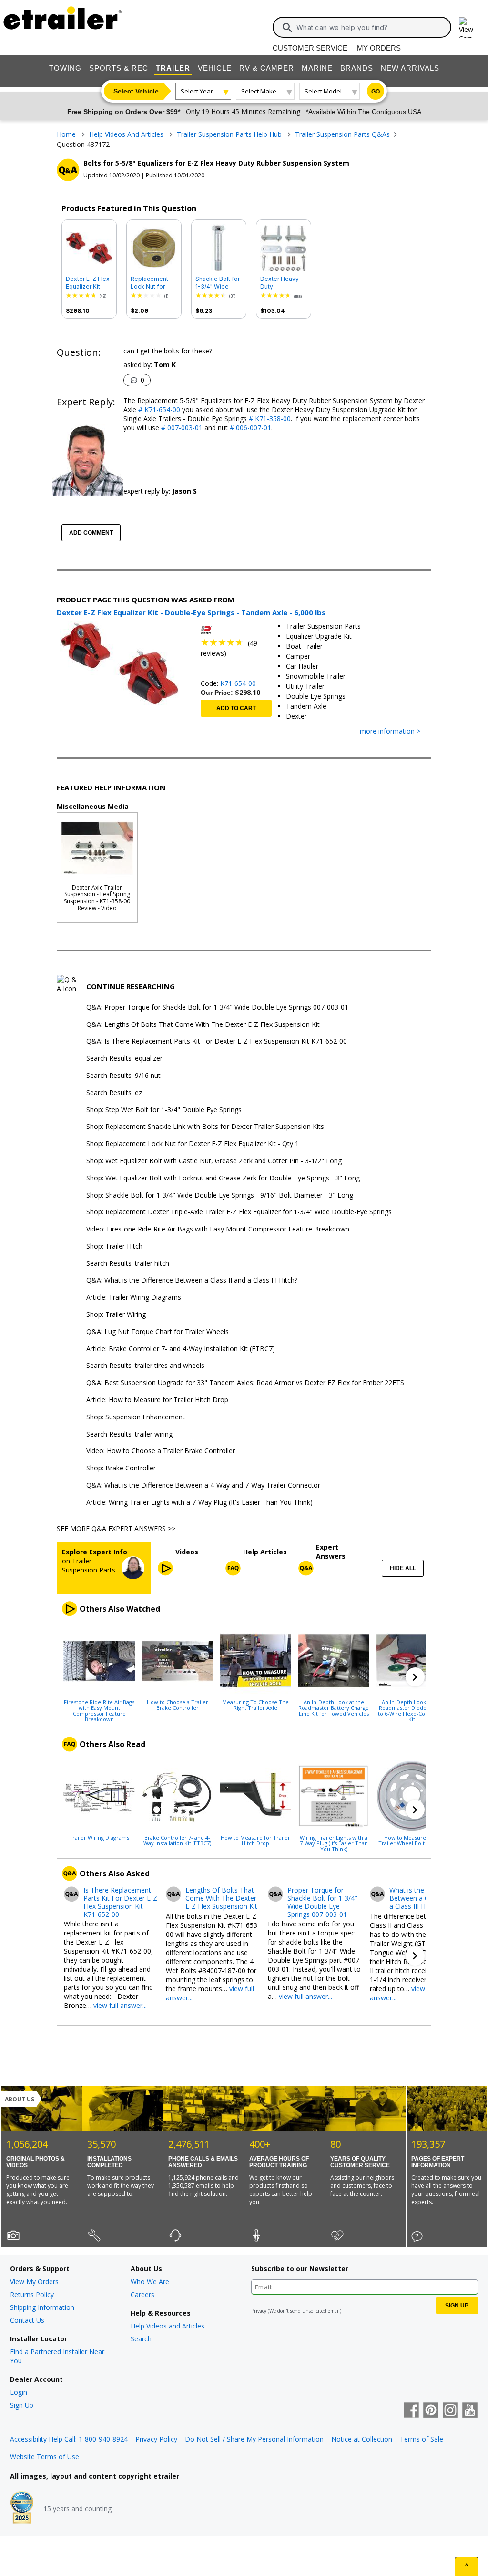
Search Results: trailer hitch (128, 1264)
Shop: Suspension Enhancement (136, 1417)
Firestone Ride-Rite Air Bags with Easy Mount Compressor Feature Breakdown (99, 1710)
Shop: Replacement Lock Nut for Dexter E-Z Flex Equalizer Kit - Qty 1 (193, 1144)
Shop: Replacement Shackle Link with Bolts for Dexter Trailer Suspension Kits (205, 1127)
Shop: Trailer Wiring (116, 1315)
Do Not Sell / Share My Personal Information (254, 2439)
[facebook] (411, 2411)
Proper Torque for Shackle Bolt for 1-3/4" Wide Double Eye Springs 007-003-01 (322, 1902)
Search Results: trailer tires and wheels (145, 1366)
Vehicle (215, 68)
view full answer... (120, 2005)
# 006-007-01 (249, 428)
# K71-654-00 (158, 409)
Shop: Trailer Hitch (114, 1247)
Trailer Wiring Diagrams (99, 1837)
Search (141, 2339)
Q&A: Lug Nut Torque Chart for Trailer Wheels (158, 1332)
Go (376, 92)
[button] (415, 1677)
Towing (65, 68)
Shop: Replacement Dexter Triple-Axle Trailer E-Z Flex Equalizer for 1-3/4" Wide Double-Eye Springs (239, 1212)
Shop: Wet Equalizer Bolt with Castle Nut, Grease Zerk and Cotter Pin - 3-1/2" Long (214, 1161)
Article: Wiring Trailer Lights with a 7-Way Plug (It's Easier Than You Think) (199, 1503)
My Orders (379, 48)
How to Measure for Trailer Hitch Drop (255, 1840)
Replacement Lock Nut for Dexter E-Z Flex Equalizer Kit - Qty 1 (152, 283)
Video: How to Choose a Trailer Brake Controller (161, 1451)
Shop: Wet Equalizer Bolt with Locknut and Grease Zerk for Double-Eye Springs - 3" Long (223, 1178)
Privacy (259, 2311)
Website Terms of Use (45, 2457)
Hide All (403, 1568)
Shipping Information (42, 2307)
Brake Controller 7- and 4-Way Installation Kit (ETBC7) (177, 1840)
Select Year (197, 91)
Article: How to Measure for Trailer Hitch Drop (157, 1400)
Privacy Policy (156, 2439)
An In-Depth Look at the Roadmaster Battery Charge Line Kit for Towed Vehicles (334, 1707)
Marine (317, 68)
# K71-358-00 (269, 419)
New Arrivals (410, 68)
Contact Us (27, 2320)
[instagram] (450, 2411)
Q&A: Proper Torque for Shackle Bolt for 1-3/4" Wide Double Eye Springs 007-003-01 (217, 1008)
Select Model (323, 91)
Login (19, 2392)
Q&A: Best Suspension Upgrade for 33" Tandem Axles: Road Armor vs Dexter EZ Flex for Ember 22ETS (245, 1383)
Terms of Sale (422, 2439)
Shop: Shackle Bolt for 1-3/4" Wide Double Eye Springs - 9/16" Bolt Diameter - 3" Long (220, 1195)
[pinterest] (431, 2411)
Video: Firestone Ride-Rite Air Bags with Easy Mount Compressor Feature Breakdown (218, 1229)
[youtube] (470, 2411)
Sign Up (22, 2405)
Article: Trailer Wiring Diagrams (134, 1298)
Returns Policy (32, 2294)
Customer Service (310, 48)
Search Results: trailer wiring (129, 1434)
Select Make (259, 91)
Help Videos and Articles (168, 2326)
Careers (142, 2294)
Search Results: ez (114, 1093)
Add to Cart (236, 708)
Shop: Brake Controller (121, 1468)
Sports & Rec (119, 68)
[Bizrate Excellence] (22, 2508)
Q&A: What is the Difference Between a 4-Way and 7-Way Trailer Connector (203, 1485)
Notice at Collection (362, 2439)
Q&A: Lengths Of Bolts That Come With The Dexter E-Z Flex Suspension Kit (203, 1025)
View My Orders (34, 2281)
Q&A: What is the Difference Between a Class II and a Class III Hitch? (192, 1280)
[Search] (287, 28)
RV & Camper (267, 68)
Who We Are (150, 2281)
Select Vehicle (136, 91)
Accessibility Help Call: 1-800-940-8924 (69, 2439)
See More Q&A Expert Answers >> (116, 1528)
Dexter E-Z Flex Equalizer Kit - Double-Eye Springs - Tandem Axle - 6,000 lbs (88, 283)
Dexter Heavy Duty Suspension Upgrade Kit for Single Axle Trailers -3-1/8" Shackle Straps (282, 283)
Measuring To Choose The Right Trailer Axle (255, 1705)
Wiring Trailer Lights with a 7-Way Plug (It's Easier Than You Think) (334, 1843)
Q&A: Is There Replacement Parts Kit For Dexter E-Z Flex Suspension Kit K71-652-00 (217, 1041)
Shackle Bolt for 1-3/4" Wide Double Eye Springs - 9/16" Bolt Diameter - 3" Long (218, 283)
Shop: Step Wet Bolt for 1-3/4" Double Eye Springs (164, 1110)
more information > (390, 731)
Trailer (173, 68)
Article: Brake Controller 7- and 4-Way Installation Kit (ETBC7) (181, 1349)
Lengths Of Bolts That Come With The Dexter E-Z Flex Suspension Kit (221, 1898)
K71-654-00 (238, 683)
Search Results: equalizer (124, 1059)
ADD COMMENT (91, 533)
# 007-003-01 (181, 428)
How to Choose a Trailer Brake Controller (178, 1705)
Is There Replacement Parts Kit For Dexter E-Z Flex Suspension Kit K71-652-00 (120, 1902)
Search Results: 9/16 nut (123, 1076)
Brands (357, 68)
